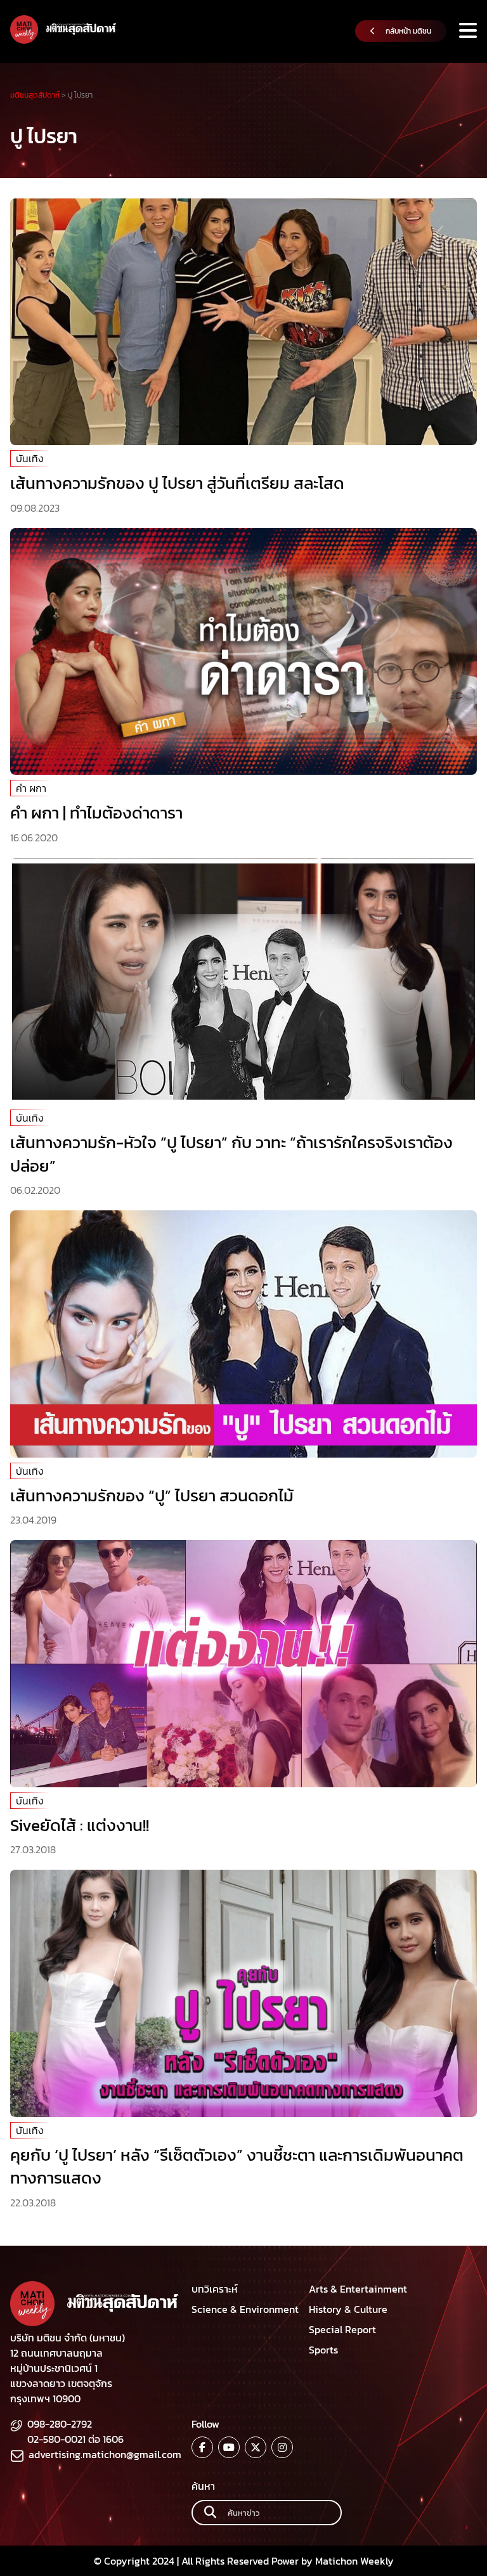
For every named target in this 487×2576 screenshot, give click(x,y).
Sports (323, 2350)
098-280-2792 (60, 2424)
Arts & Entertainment (358, 2289)
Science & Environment (245, 2309)
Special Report (342, 2329)
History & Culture (348, 2309)
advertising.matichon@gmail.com (105, 2454)
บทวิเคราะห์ (215, 2289)
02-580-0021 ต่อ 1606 (75, 2439)
